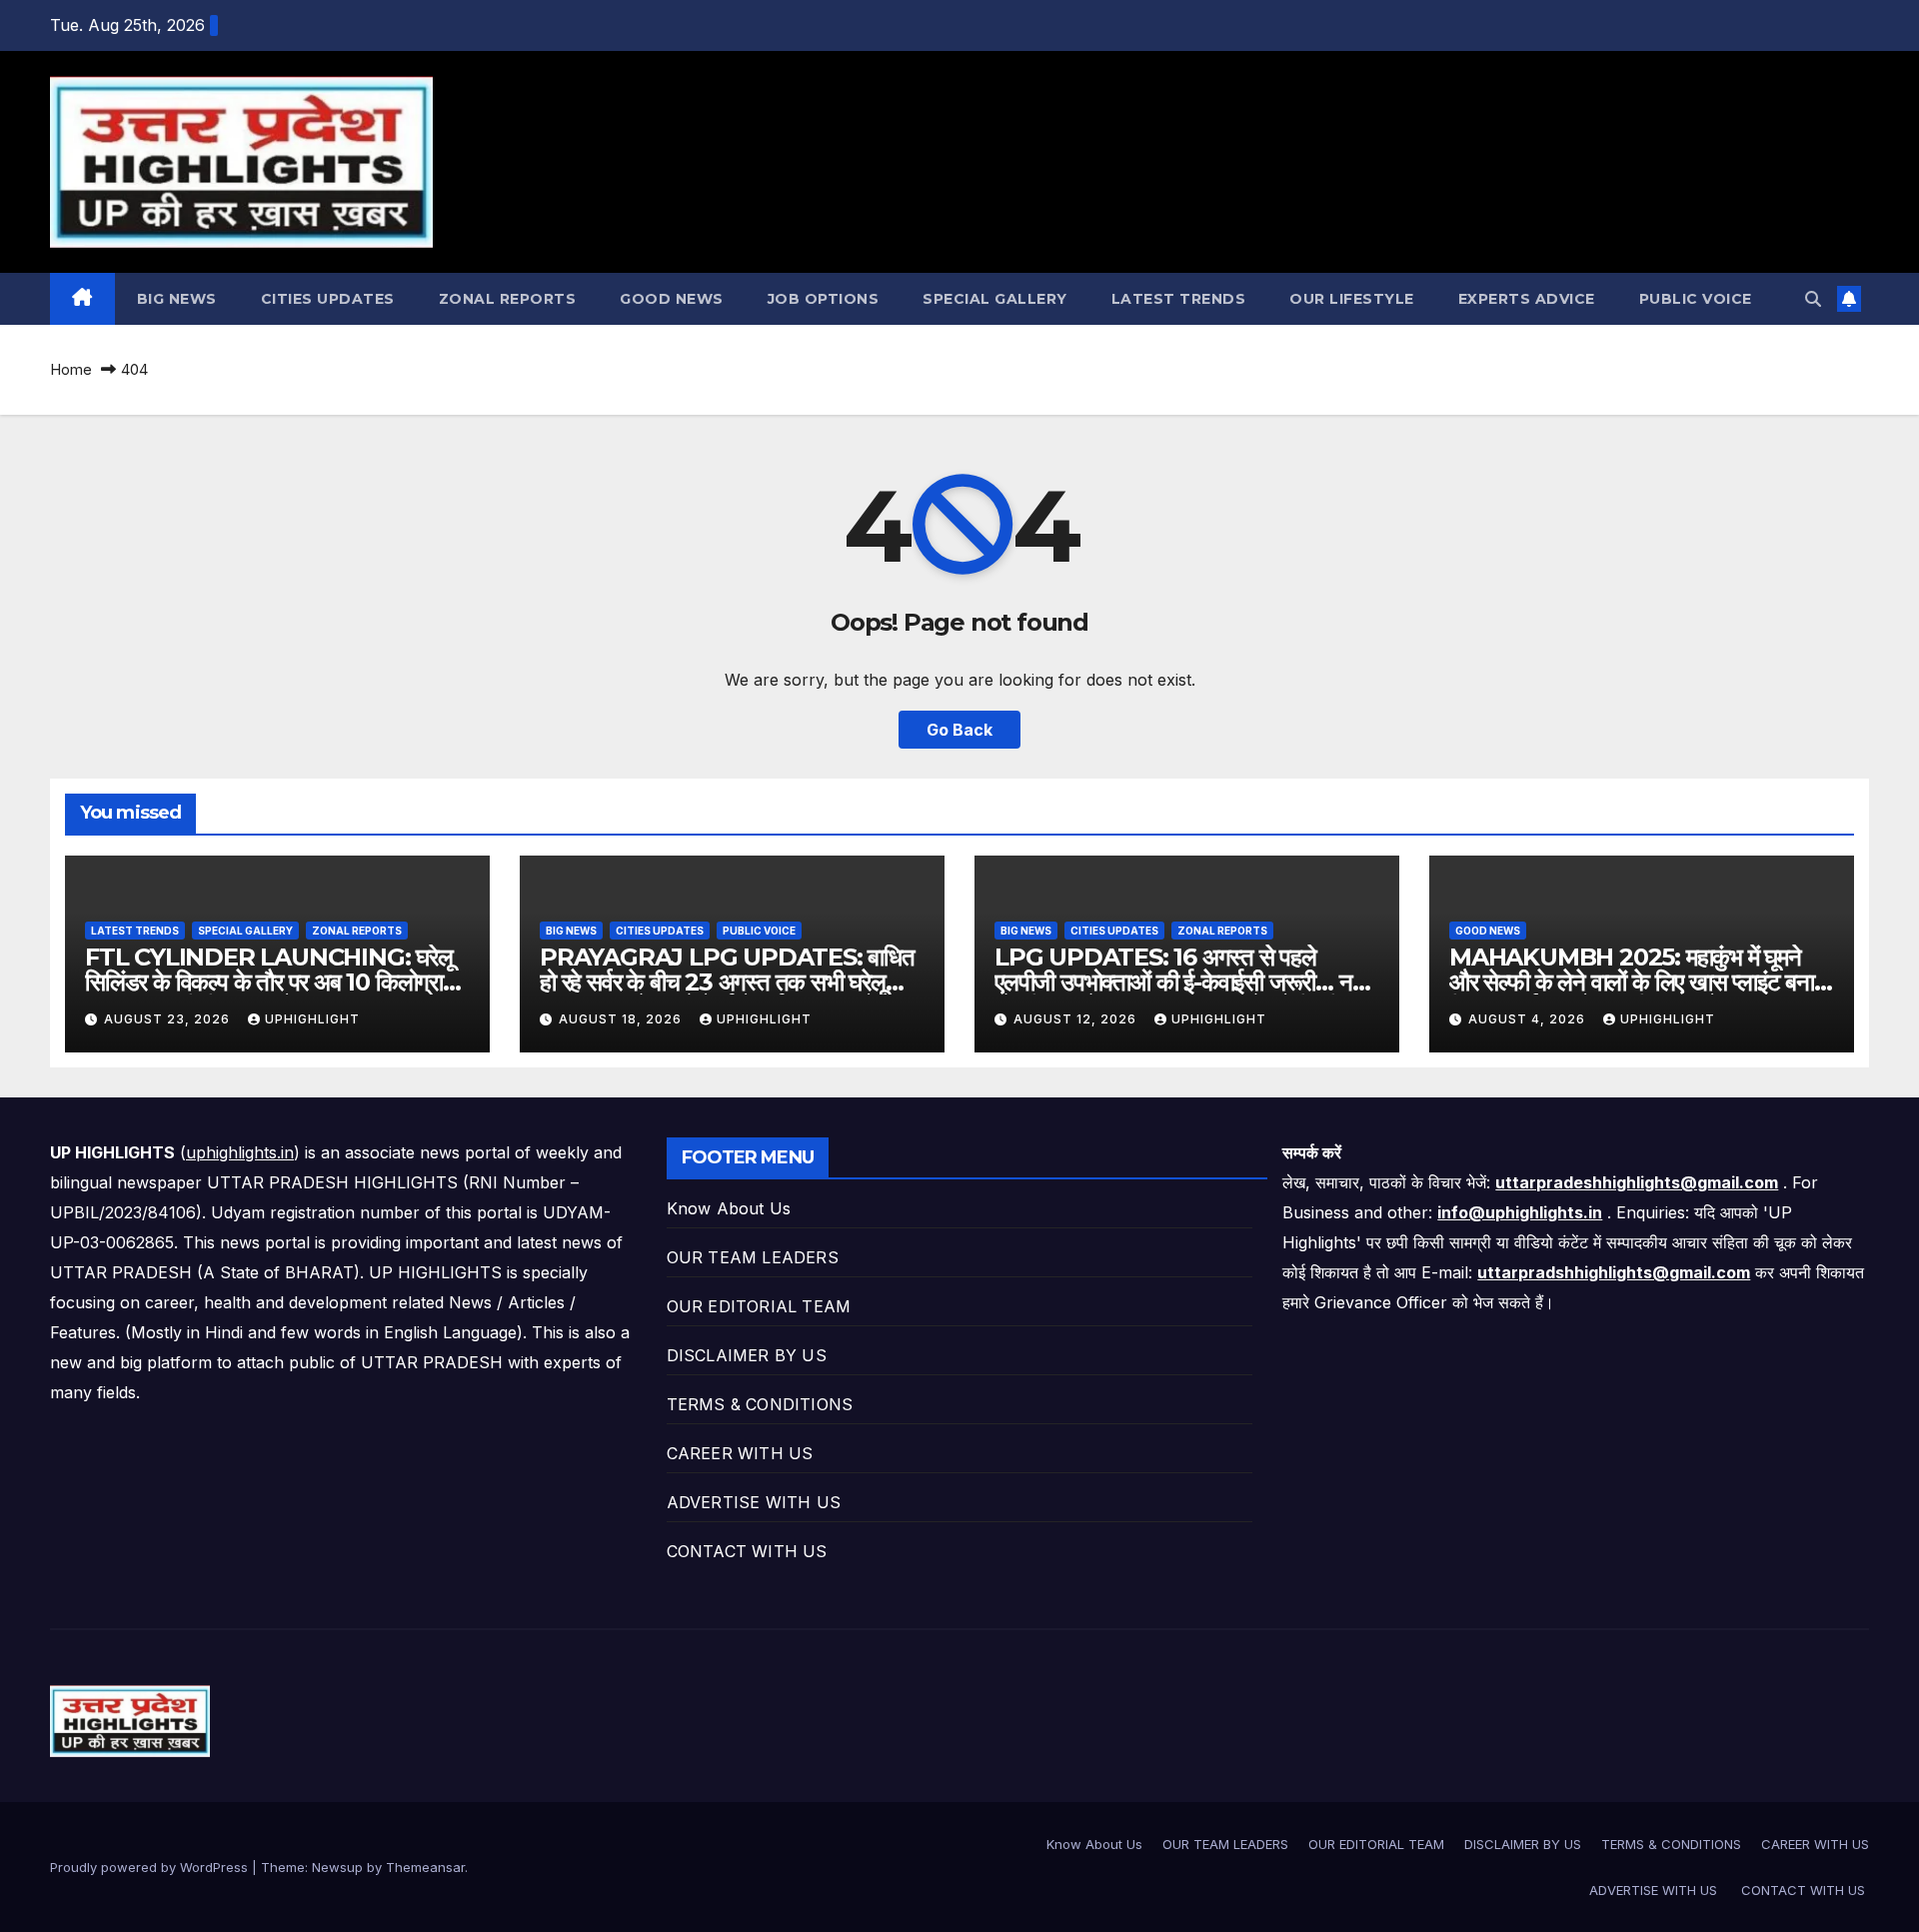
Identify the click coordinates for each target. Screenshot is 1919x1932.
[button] (1813, 299)
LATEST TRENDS (1179, 299)
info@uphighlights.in (1520, 1212)
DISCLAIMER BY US (747, 1355)
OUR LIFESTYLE (1352, 299)
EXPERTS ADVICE (1527, 299)
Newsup (337, 1867)
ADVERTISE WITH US (757, 1502)
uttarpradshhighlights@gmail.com (1614, 1272)
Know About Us (729, 1208)
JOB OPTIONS (824, 299)
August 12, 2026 (1077, 1019)
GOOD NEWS (672, 299)
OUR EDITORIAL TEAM (759, 1306)
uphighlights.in (240, 1152)
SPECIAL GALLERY (995, 299)
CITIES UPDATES (328, 299)
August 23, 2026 (169, 1019)
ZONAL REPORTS (508, 299)
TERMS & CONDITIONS (760, 1404)
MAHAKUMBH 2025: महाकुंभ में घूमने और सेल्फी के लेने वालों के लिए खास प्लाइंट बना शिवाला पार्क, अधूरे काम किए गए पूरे (1632, 982)
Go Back (959, 730)
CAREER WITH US (740, 1453)
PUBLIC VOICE (1696, 299)
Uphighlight (312, 1019)
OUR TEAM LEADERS (753, 1257)
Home (71, 369)
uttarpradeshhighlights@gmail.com (1637, 1182)
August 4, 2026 (1529, 1019)
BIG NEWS (177, 299)
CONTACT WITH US (750, 1551)
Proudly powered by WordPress (151, 1867)
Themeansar (425, 1867)
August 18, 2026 (622, 1019)
